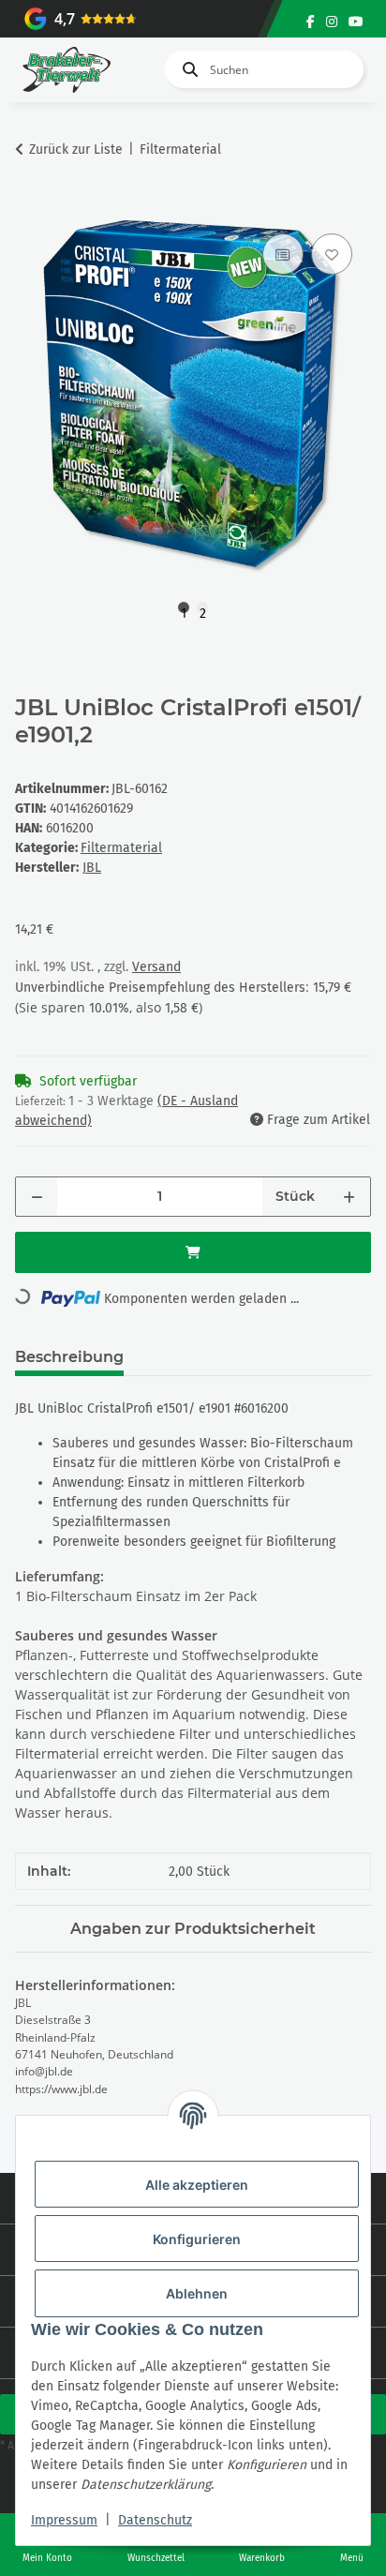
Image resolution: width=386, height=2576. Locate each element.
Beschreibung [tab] (69, 1357)
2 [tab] (203, 609)
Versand (156, 967)
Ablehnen (197, 2293)
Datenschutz (155, 2520)
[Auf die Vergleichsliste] (283, 254)
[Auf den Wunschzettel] (332, 254)
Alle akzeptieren (197, 2185)
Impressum (64, 2520)
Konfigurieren (197, 2239)
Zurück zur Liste (76, 150)
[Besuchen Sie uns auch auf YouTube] (356, 22)
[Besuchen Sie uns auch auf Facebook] (311, 22)
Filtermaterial (121, 848)
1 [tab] (184, 609)
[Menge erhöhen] (349, 1197)
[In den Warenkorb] (30, 208)
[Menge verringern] (37, 1197)
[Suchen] (186, 69)
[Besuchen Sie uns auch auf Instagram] (332, 22)
